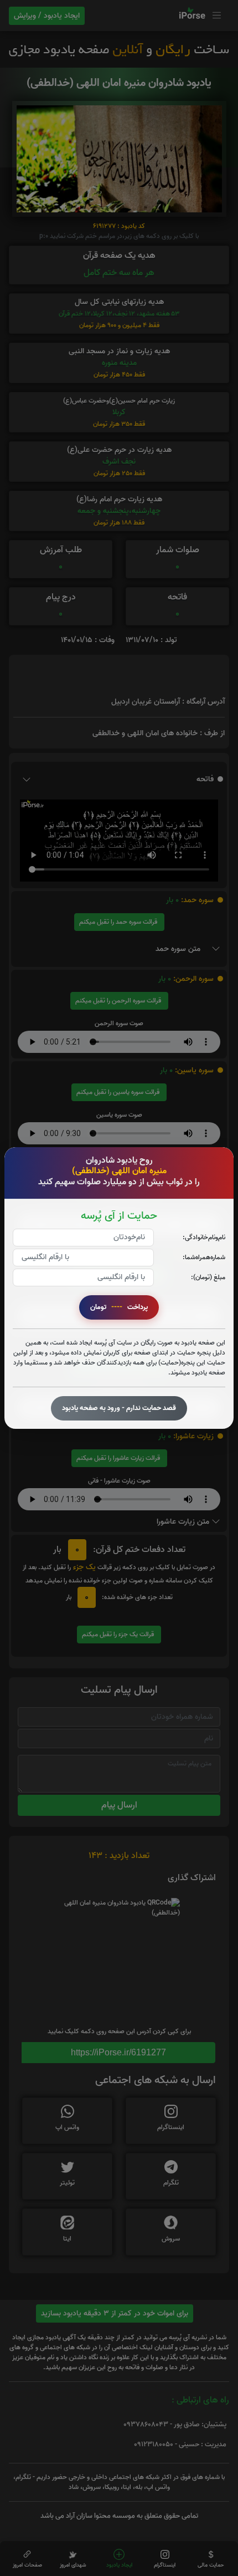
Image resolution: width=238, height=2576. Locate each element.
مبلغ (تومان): (208, 1277)
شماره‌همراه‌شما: (204, 1257)
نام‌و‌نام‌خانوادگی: (204, 1237)
